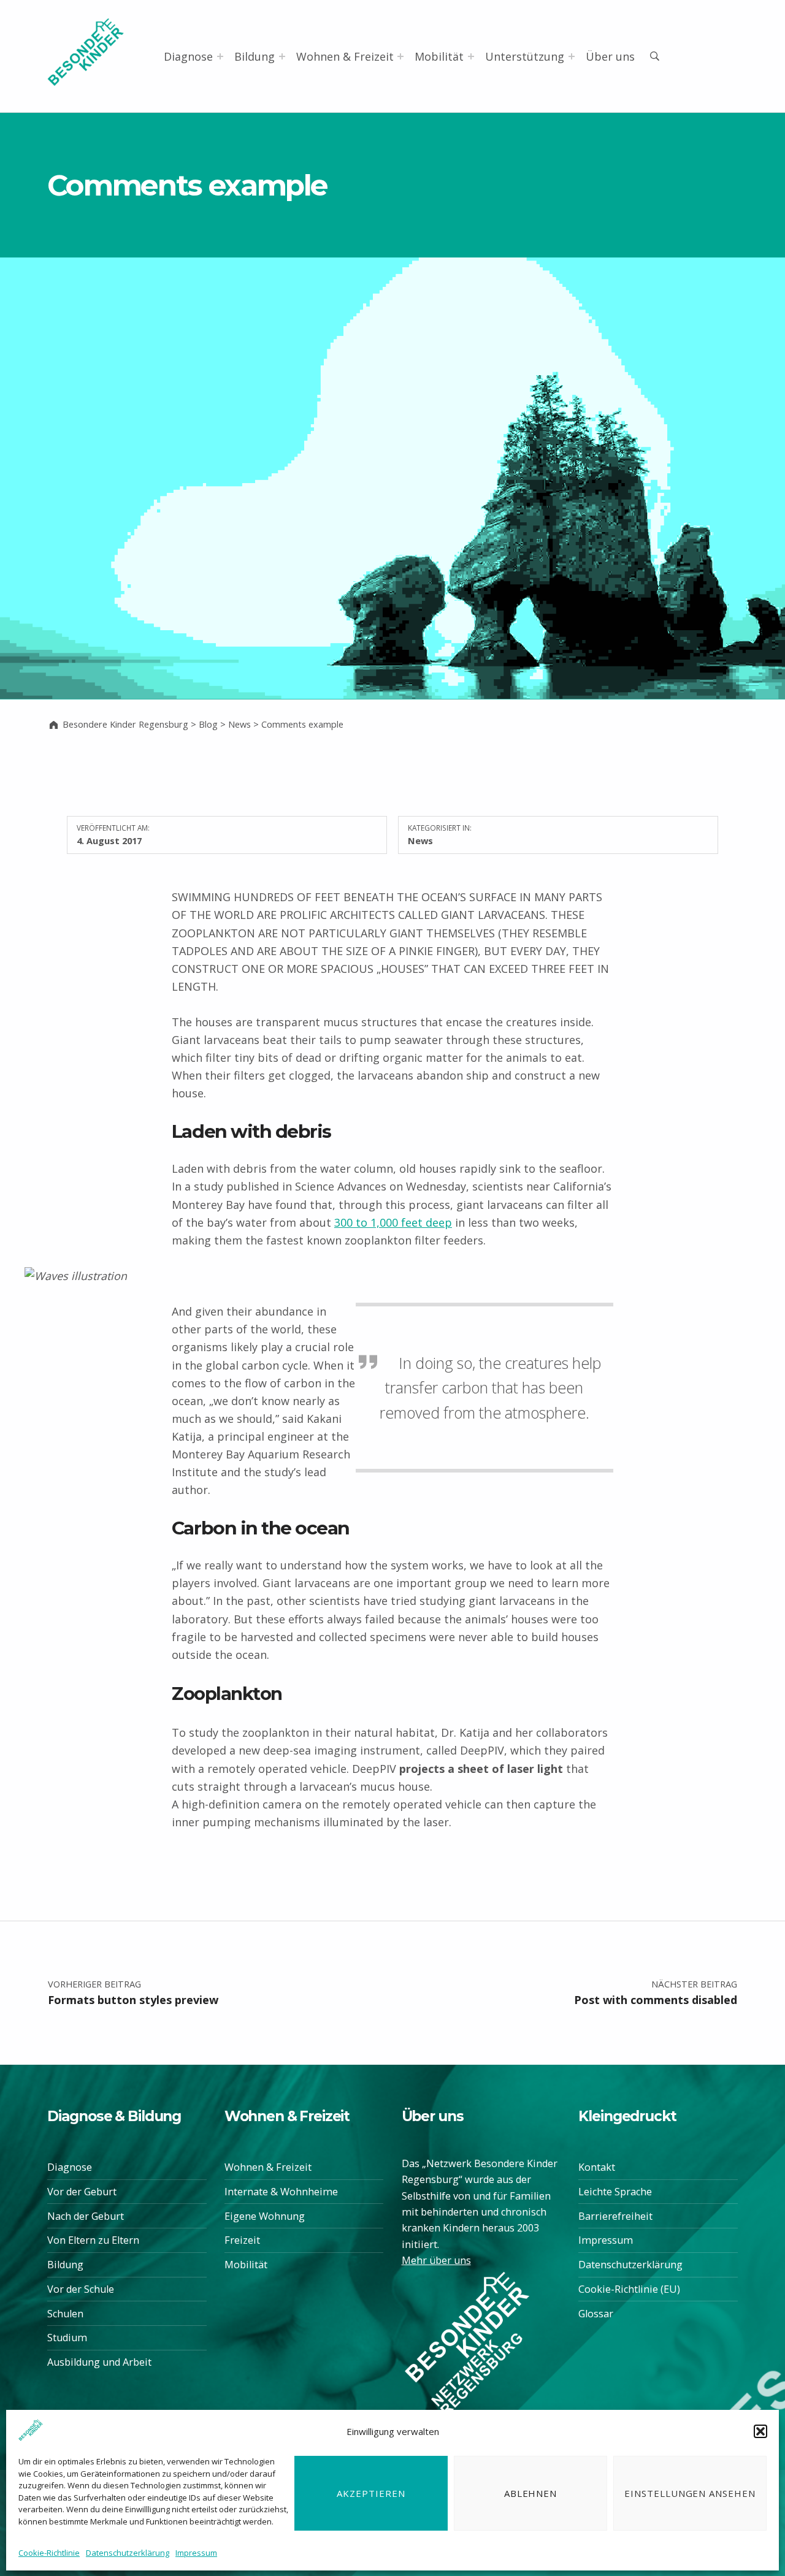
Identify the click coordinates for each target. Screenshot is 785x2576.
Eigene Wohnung (265, 2216)
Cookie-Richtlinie (49, 2553)
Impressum (196, 2553)
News (420, 840)
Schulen (65, 2314)
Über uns (610, 56)
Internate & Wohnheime (281, 2192)
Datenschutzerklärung (128, 2553)
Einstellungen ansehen (690, 2493)
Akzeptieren (371, 2493)
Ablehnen (531, 2493)
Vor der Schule (81, 2289)
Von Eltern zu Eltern (93, 2240)
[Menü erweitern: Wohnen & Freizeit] (400, 56)
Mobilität (439, 56)
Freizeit (242, 2240)
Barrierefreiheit (615, 2216)
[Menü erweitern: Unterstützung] (572, 56)
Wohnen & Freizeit (345, 56)
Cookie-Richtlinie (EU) (629, 2289)
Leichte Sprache (615, 2192)
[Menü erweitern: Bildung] (282, 56)
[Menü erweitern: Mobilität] (471, 56)
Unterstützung (525, 56)
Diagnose (188, 56)
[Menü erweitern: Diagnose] (220, 56)
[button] (760, 2431)
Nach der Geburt (86, 2216)
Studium (67, 2338)
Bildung (255, 56)
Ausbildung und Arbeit (99, 2362)
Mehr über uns (436, 2260)
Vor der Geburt (82, 2192)
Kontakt (597, 2167)
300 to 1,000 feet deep (393, 1222)
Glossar (596, 2314)
